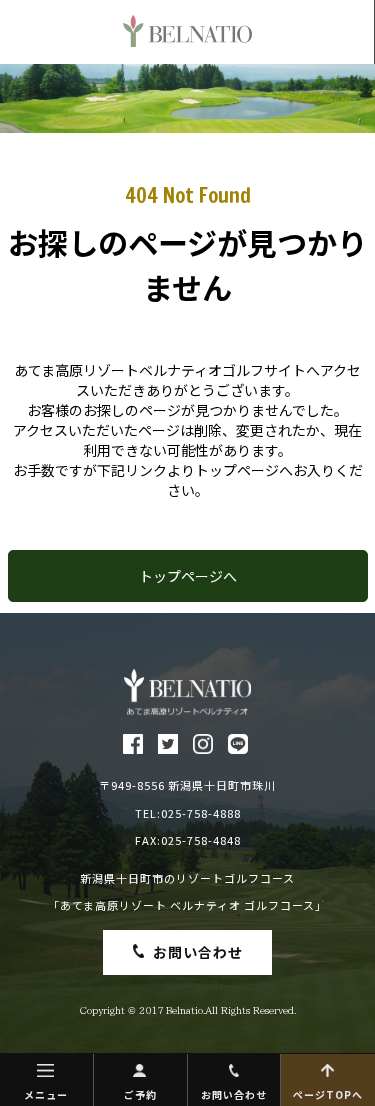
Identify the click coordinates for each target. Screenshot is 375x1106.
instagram (203, 744)
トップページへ (188, 576)
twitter (168, 744)
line (238, 744)
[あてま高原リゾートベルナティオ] (187, 692)
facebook (133, 744)
